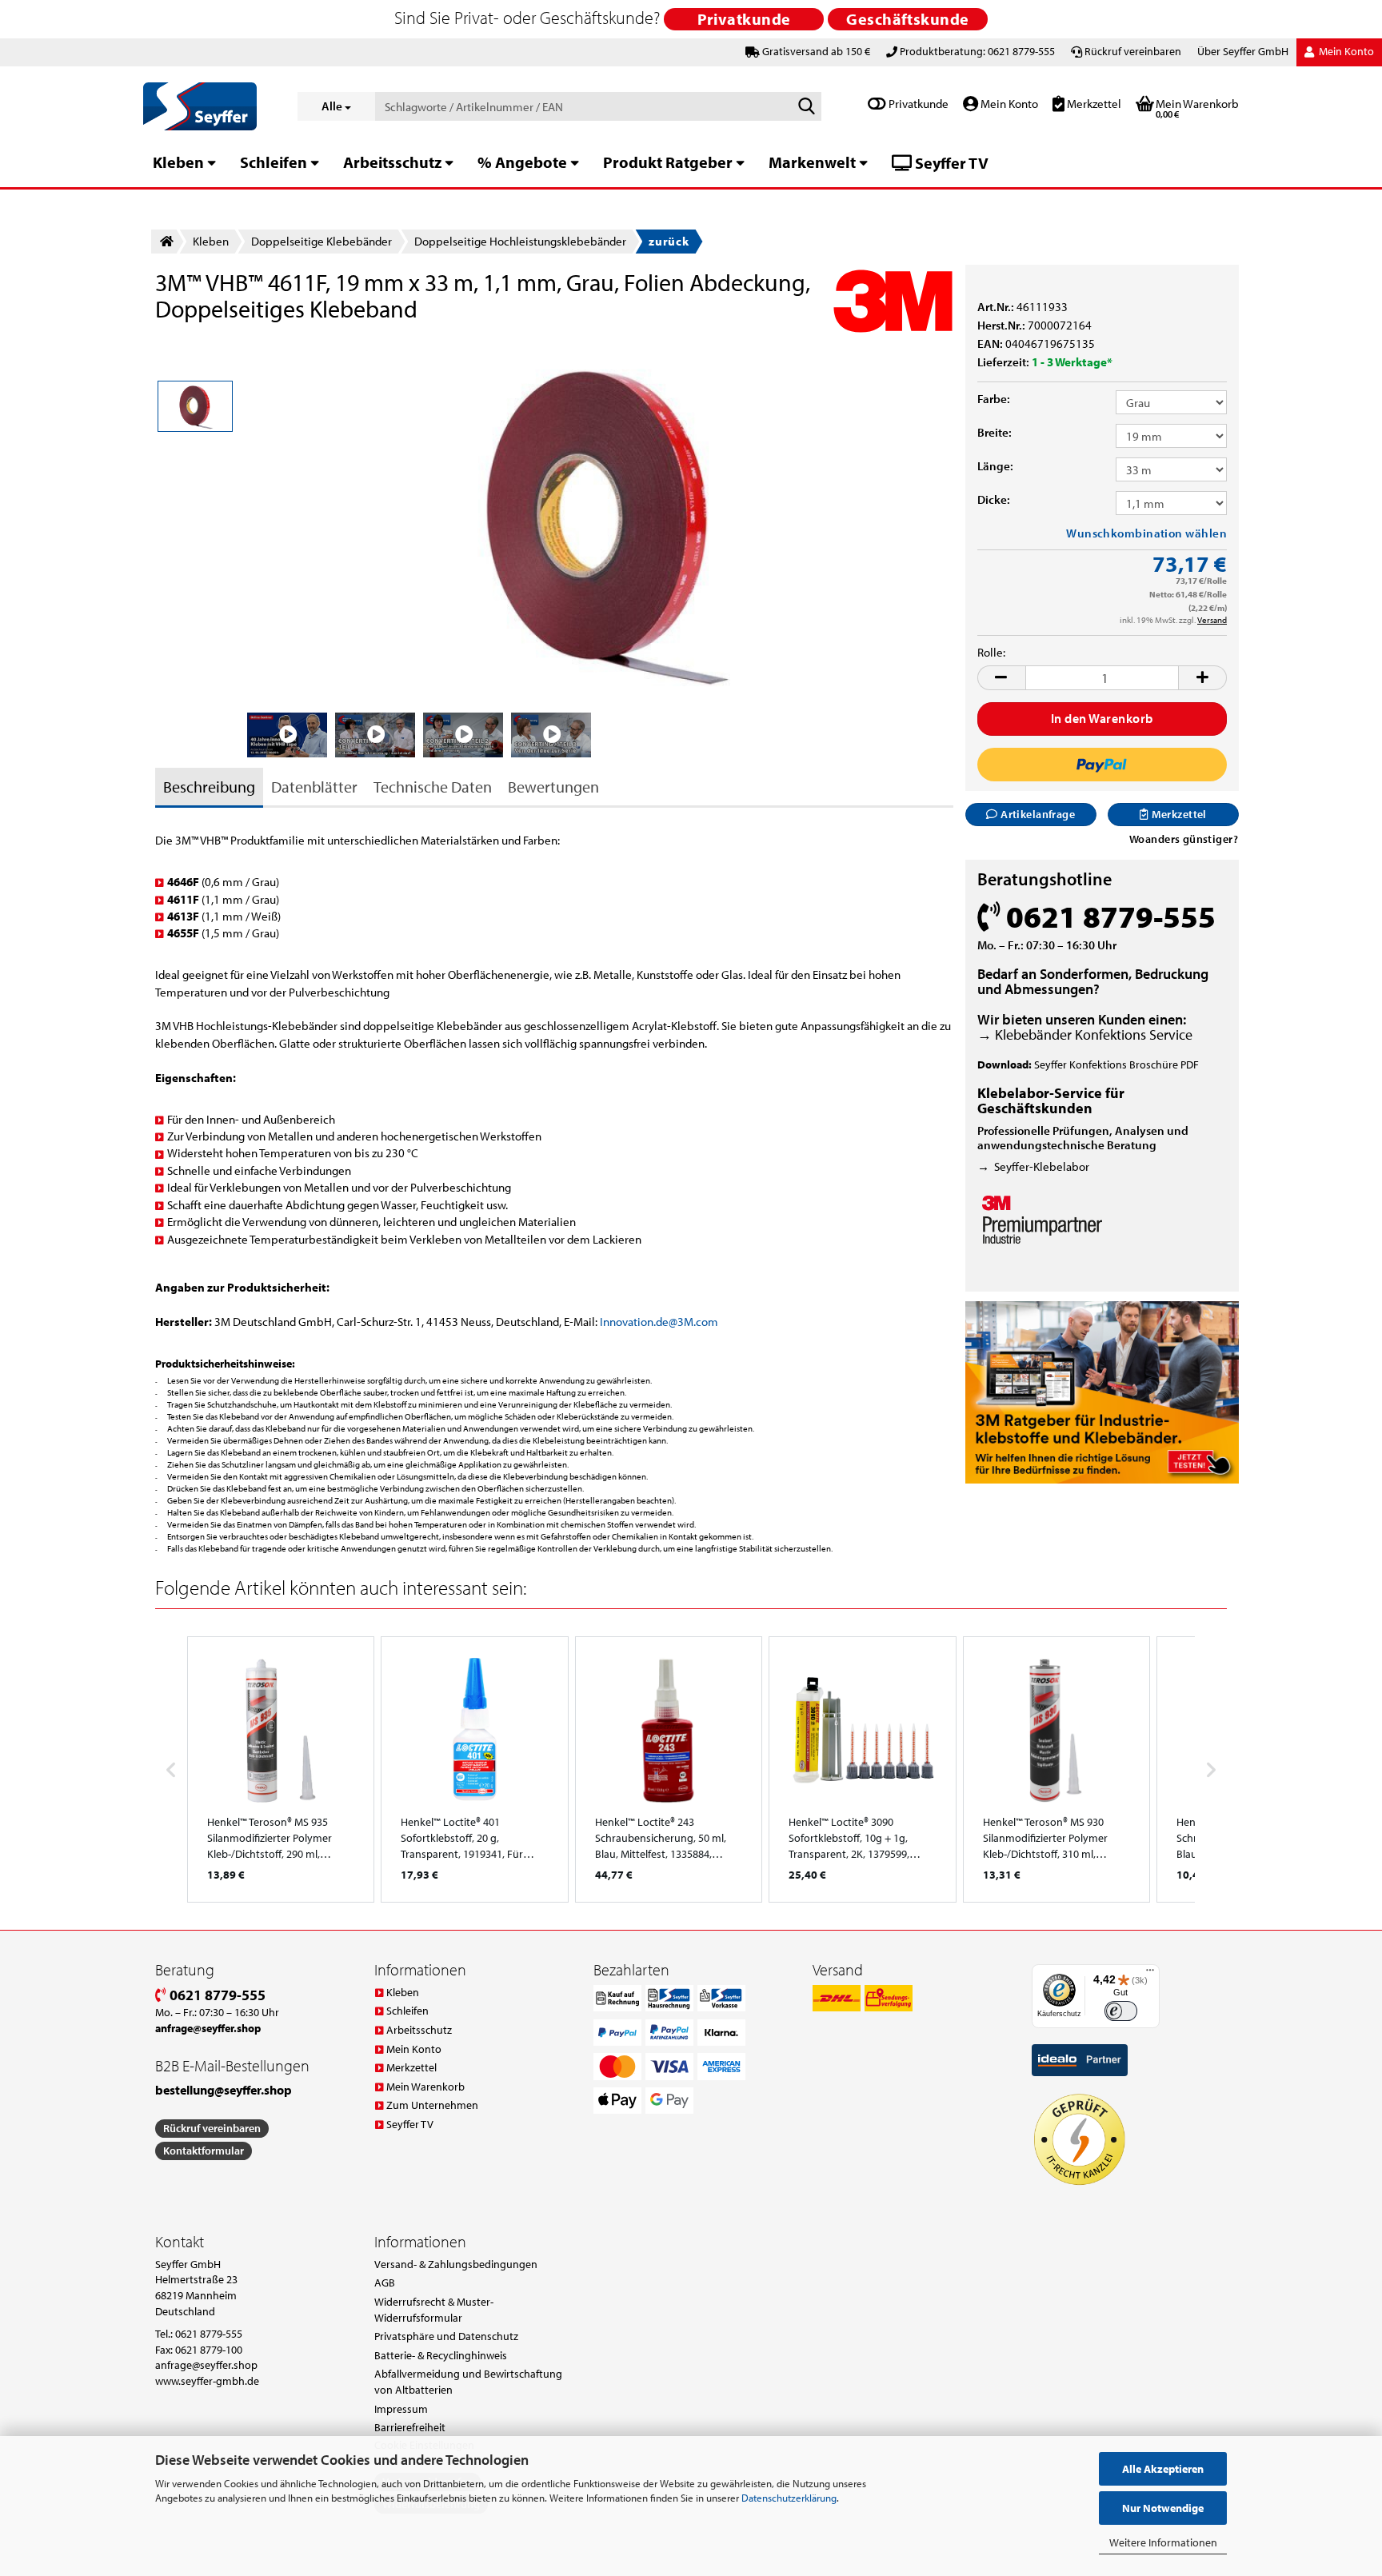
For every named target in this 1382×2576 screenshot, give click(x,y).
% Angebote (522, 162)
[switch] (1121, 2011)
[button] (1001, 678)
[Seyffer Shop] (208, 106)
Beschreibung (209, 787)
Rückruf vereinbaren (1133, 51)
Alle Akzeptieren (1163, 2469)
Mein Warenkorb (425, 2087)
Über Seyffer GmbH (1243, 51)
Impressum (401, 2409)
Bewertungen (553, 787)
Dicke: (994, 499)
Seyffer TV (950, 163)
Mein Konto (1008, 104)
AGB (385, 2282)
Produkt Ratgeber (668, 162)
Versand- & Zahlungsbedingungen (456, 2264)
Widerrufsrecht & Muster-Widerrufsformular (434, 2310)
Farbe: (994, 399)
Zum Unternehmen (432, 2105)
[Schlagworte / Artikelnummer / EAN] (806, 107)
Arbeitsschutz (392, 162)
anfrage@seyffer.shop (206, 2365)
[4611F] (601, 519)
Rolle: (991, 652)
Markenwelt (812, 162)
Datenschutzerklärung (789, 2498)
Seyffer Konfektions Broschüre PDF (1116, 1064)
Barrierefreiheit (410, 2427)
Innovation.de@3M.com (659, 1322)
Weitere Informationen (1163, 2542)
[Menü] (1150, 1974)
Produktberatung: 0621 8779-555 (977, 51)
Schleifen (274, 162)
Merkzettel (1093, 104)
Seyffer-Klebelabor (1042, 1166)
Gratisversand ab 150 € (816, 51)
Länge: (995, 466)
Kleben (178, 162)
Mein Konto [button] (1345, 51)
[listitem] (281, 1769)
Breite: (995, 432)
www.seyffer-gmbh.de (207, 2381)
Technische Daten (433, 787)
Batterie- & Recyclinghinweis (441, 2355)
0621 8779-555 (216, 1995)
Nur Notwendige (1163, 2508)
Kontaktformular (204, 2151)
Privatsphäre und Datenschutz (446, 2336)
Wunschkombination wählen (1146, 533)
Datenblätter (314, 787)
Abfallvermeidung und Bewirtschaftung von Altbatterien (468, 2382)
